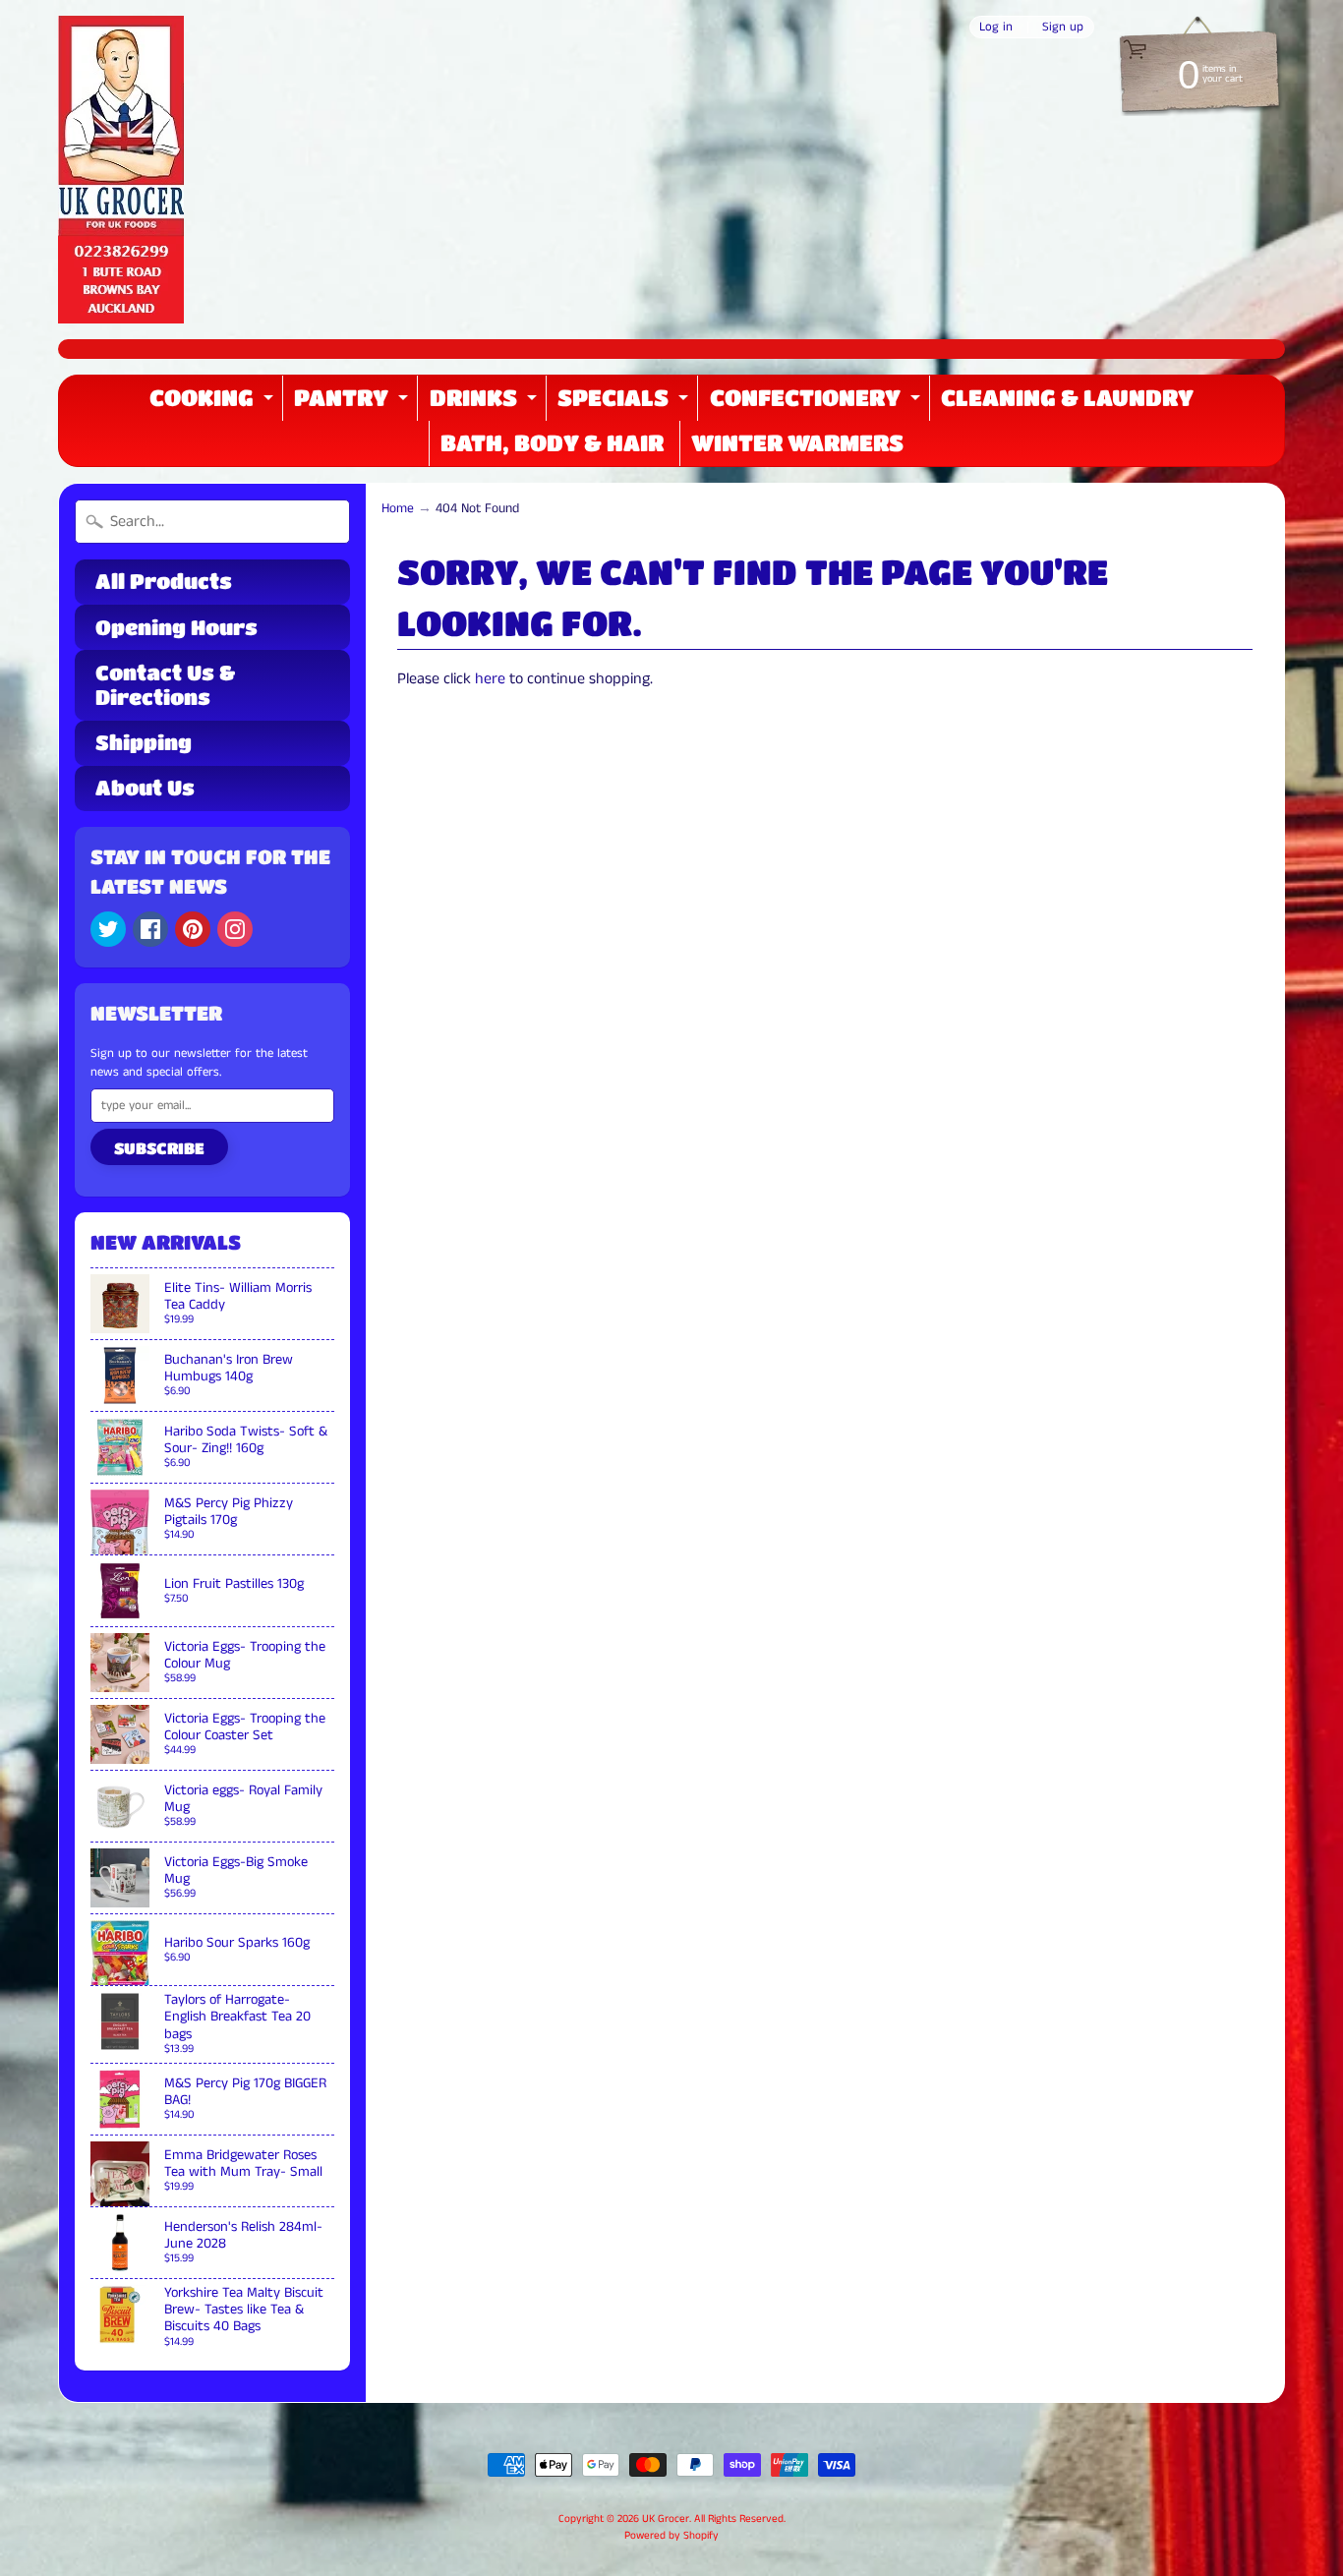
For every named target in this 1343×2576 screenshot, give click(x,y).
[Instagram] (235, 929)
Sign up (1063, 27)
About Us (145, 788)
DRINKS (486, 403)
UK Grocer (666, 2519)
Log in (996, 27)
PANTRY (353, 403)
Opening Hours (176, 627)
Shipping (144, 742)
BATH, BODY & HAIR (552, 442)
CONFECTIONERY (817, 403)
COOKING (214, 403)
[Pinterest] (193, 929)
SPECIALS (625, 403)
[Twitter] (108, 929)
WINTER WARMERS (797, 442)
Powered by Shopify (671, 2536)
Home (398, 509)
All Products (164, 581)
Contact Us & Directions (165, 685)
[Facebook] (150, 929)
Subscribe (159, 1148)
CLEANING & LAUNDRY (1067, 397)
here (490, 679)
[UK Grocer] (121, 170)
